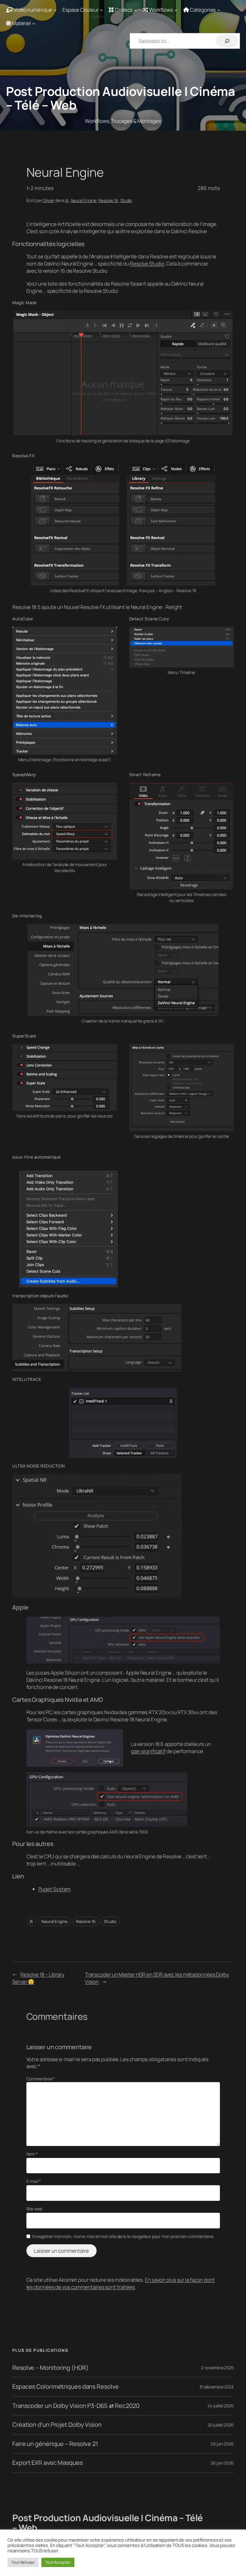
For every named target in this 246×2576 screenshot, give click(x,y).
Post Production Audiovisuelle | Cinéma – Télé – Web (120, 98)
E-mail (34, 2181)
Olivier (48, 200)
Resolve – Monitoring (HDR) (50, 2368)
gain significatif (148, 1751)
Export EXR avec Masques (48, 2463)
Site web (34, 2209)
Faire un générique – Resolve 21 (55, 2444)
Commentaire (41, 2079)
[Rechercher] (227, 41)
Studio (126, 200)
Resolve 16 (108, 200)
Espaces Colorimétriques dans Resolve (65, 2387)
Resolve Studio (147, 264)
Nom (32, 2154)
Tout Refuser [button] (23, 2562)
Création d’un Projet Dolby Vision (57, 2425)
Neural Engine (84, 200)
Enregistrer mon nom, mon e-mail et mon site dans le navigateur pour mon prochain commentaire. (123, 2236)
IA (67, 200)
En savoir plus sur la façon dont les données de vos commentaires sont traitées (121, 2283)
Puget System (55, 1889)
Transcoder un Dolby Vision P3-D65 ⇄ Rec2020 (76, 2406)
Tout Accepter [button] (58, 2562)
